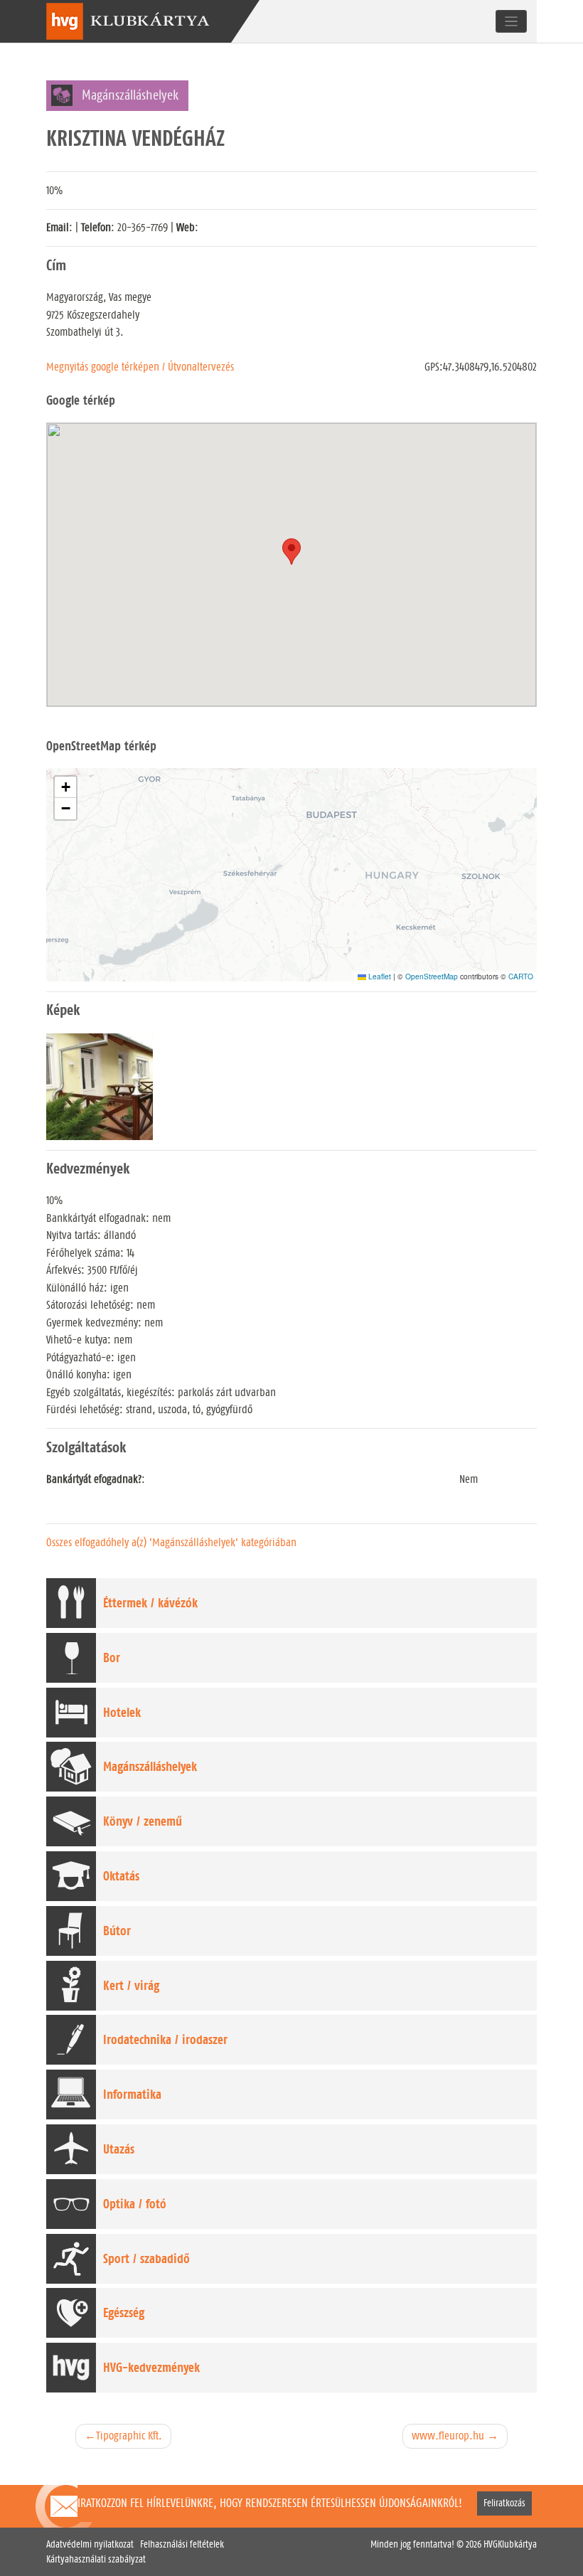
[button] (65, 787)
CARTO (521, 976)
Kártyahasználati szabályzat (96, 2559)
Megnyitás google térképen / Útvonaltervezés (140, 367)
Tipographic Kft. (129, 2436)
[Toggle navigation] (512, 21)
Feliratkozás (504, 2504)
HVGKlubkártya (510, 2544)
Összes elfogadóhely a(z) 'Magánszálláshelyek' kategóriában (171, 1542)
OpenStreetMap (432, 976)
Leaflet (379, 976)
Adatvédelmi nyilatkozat (90, 2544)
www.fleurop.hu (448, 2436)
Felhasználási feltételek (182, 2544)
